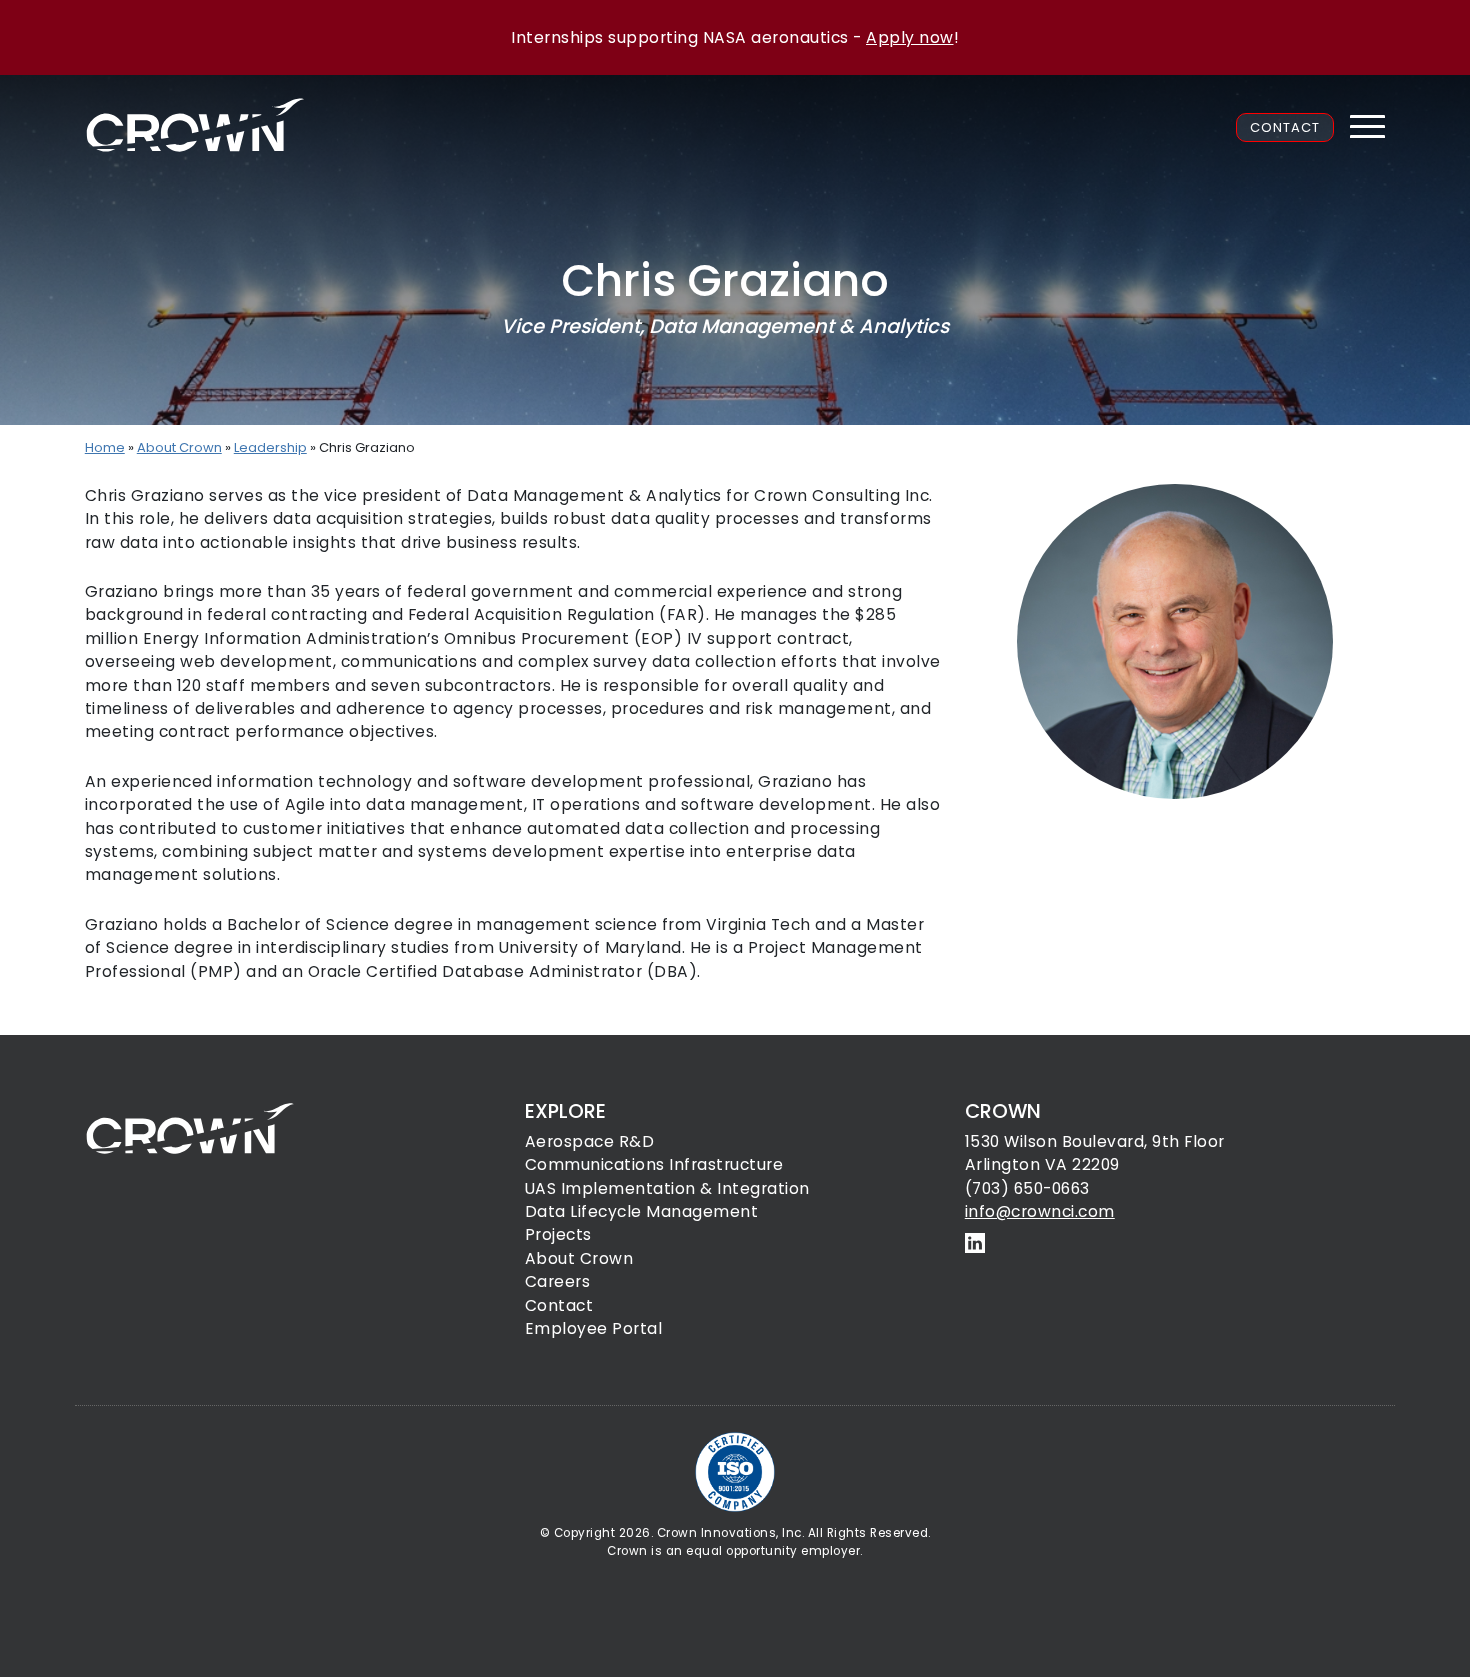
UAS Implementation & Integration (667, 1188)
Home (105, 447)
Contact (1285, 127)
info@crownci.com (1040, 1211)
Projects (558, 1234)
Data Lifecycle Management (642, 1211)
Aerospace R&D (590, 1141)
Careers (558, 1281)
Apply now (910, 37)
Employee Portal (594, 1328)
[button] (1367, 127)
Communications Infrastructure (654, 1164)
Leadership (270, 447)
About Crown (179, 447)
